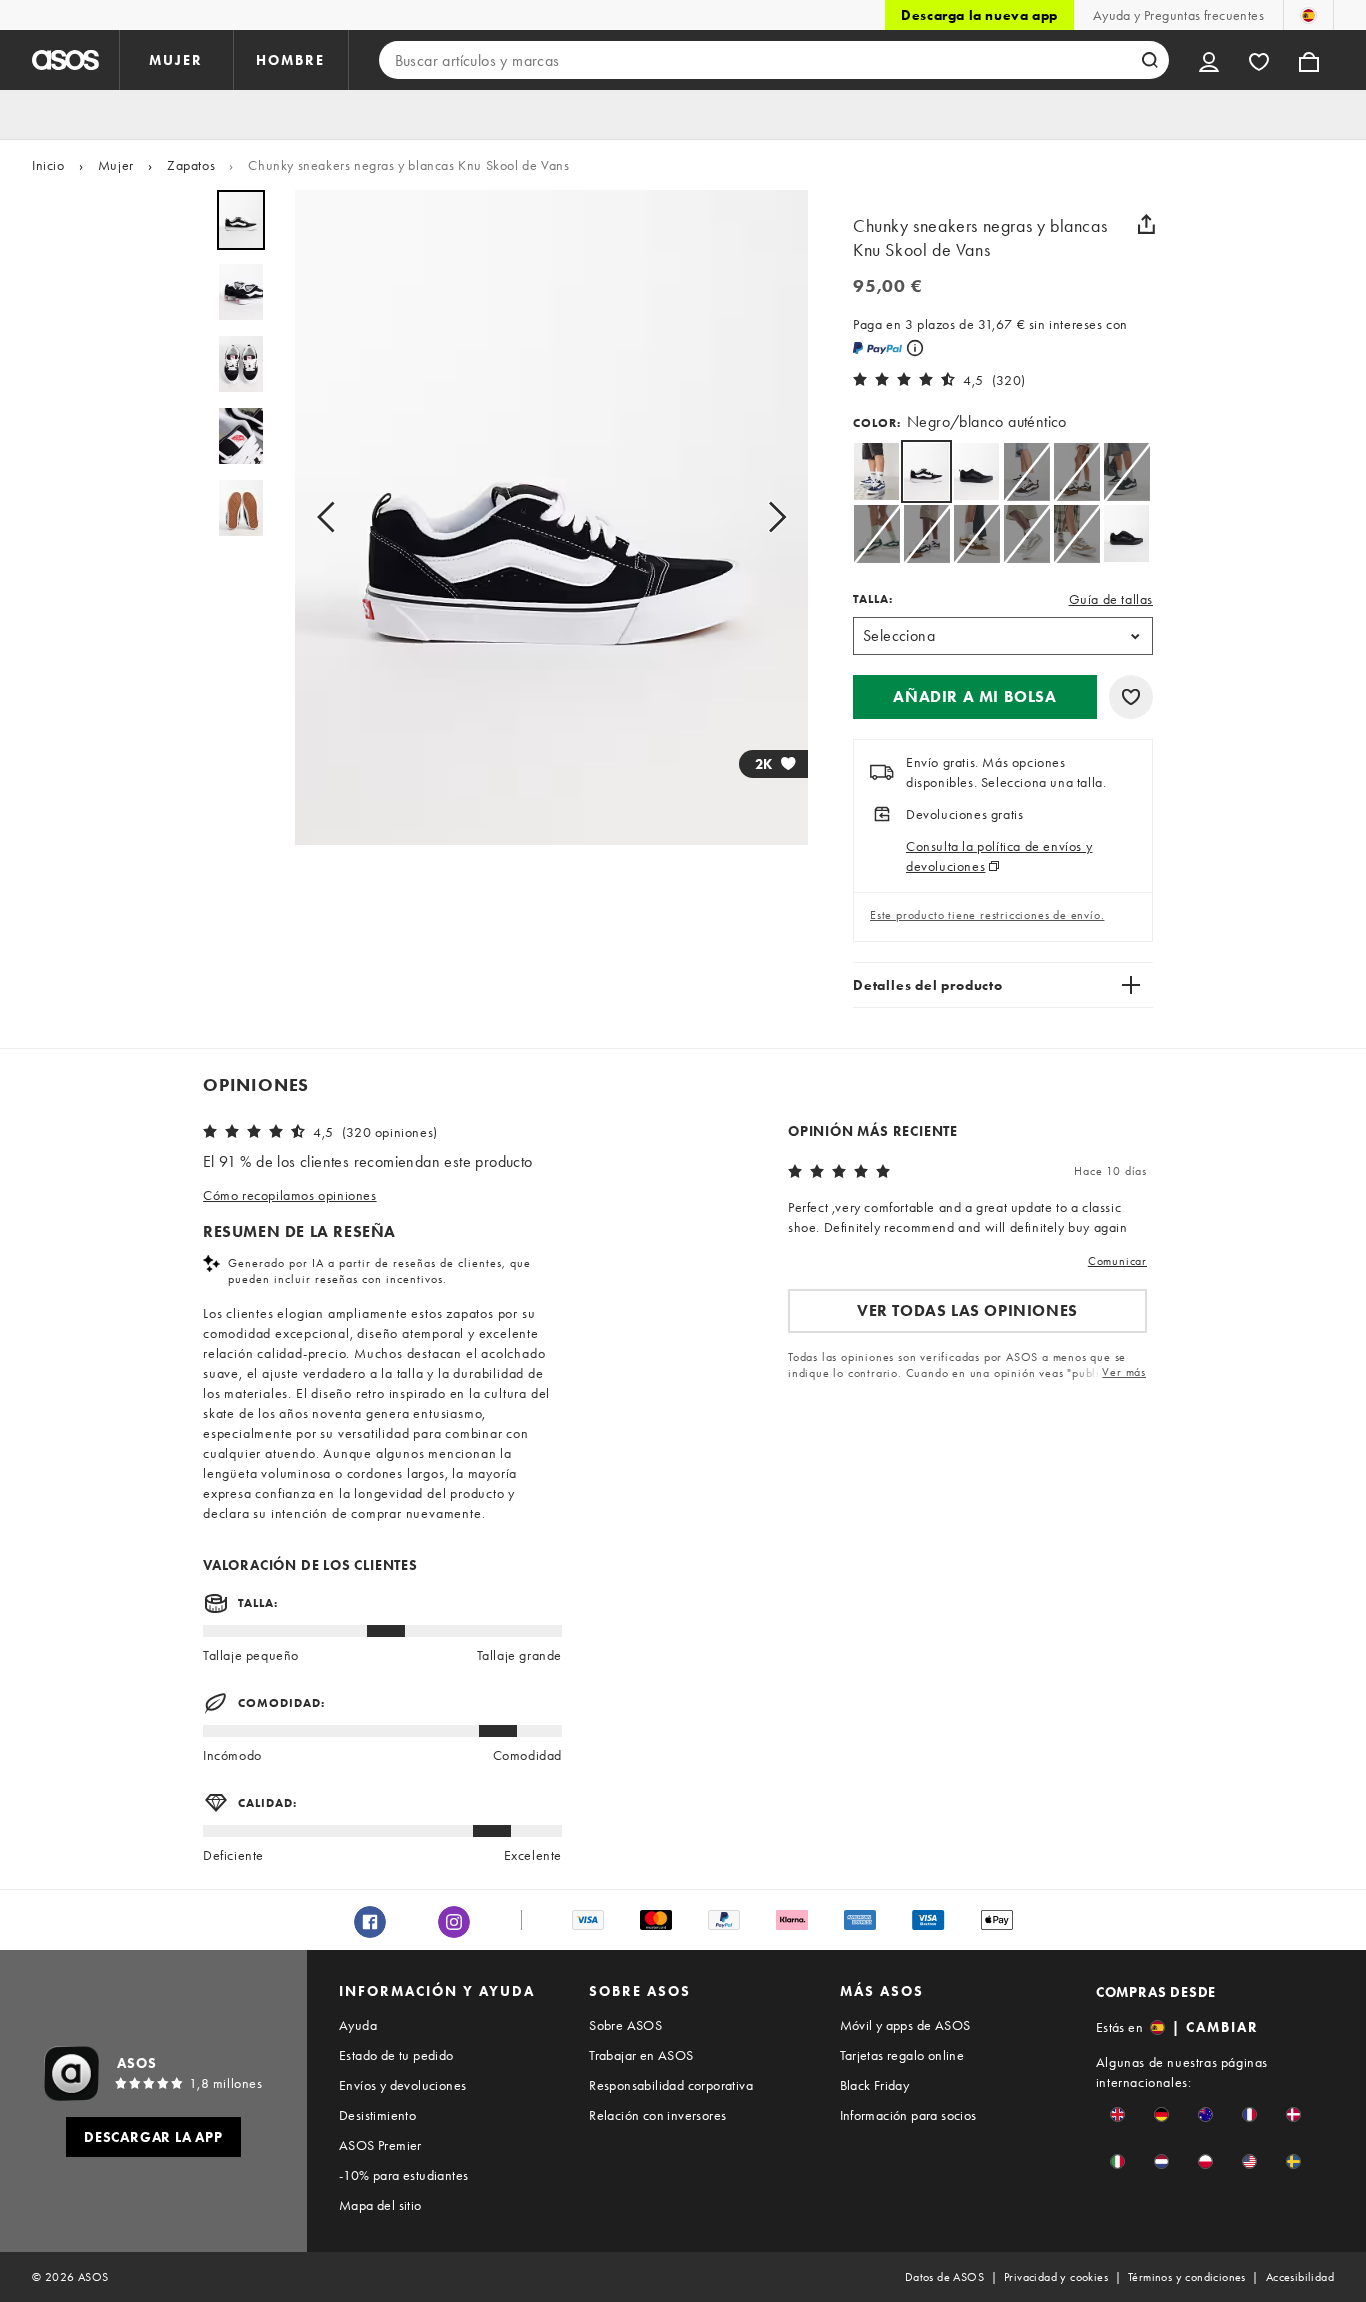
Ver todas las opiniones (967, 1310)
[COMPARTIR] (1146, 224)
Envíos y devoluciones (402, 2085)
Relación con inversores (657, 2115)
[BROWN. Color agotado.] (1076, 471)
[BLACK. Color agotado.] (926, 533)
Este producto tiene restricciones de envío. (987, 915)
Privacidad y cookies (1056, 2277)
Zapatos (191, 165)
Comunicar (1117, 1261)
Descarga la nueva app (979, 15)
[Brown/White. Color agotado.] (1026, 471)
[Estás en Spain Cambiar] (1308, 15)
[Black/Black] (976, 471)
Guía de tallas (1111, 599)
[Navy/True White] (876, 471)
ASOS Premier (380, 2145)
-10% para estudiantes (403, 2175)
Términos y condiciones (1187, 2277)
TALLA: (873, 599)
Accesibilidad (1300, 2277)
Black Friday (875, 2085)
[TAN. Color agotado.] (1076, 533)
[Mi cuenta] (1209, 60)
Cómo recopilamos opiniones (290, 1195)
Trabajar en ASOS (641, 2055)
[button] (975, 697)
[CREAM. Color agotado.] (1026, 533)
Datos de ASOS (944, 2277)
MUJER (176, 60)
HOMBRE (290, 60)
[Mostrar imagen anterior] (332, 517)
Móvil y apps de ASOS (905, 2025)
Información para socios (908, 2115)
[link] (926, 471)
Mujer (116, 165)
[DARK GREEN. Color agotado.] (1126, 471)
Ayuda (358, 2025)
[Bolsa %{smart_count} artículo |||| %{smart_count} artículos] (1309, 60)
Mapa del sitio (380, 2205)
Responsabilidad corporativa (671, 2085)
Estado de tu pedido (396, 2055)
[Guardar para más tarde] (1131, 697)
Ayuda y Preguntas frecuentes (1178, 15)
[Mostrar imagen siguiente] (771, 517)
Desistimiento (377, 2115)
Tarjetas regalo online (902, 2055)
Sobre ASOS (625, 2025)
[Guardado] (1259, 60)
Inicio (48, 165)
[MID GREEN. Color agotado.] (876, 533)
